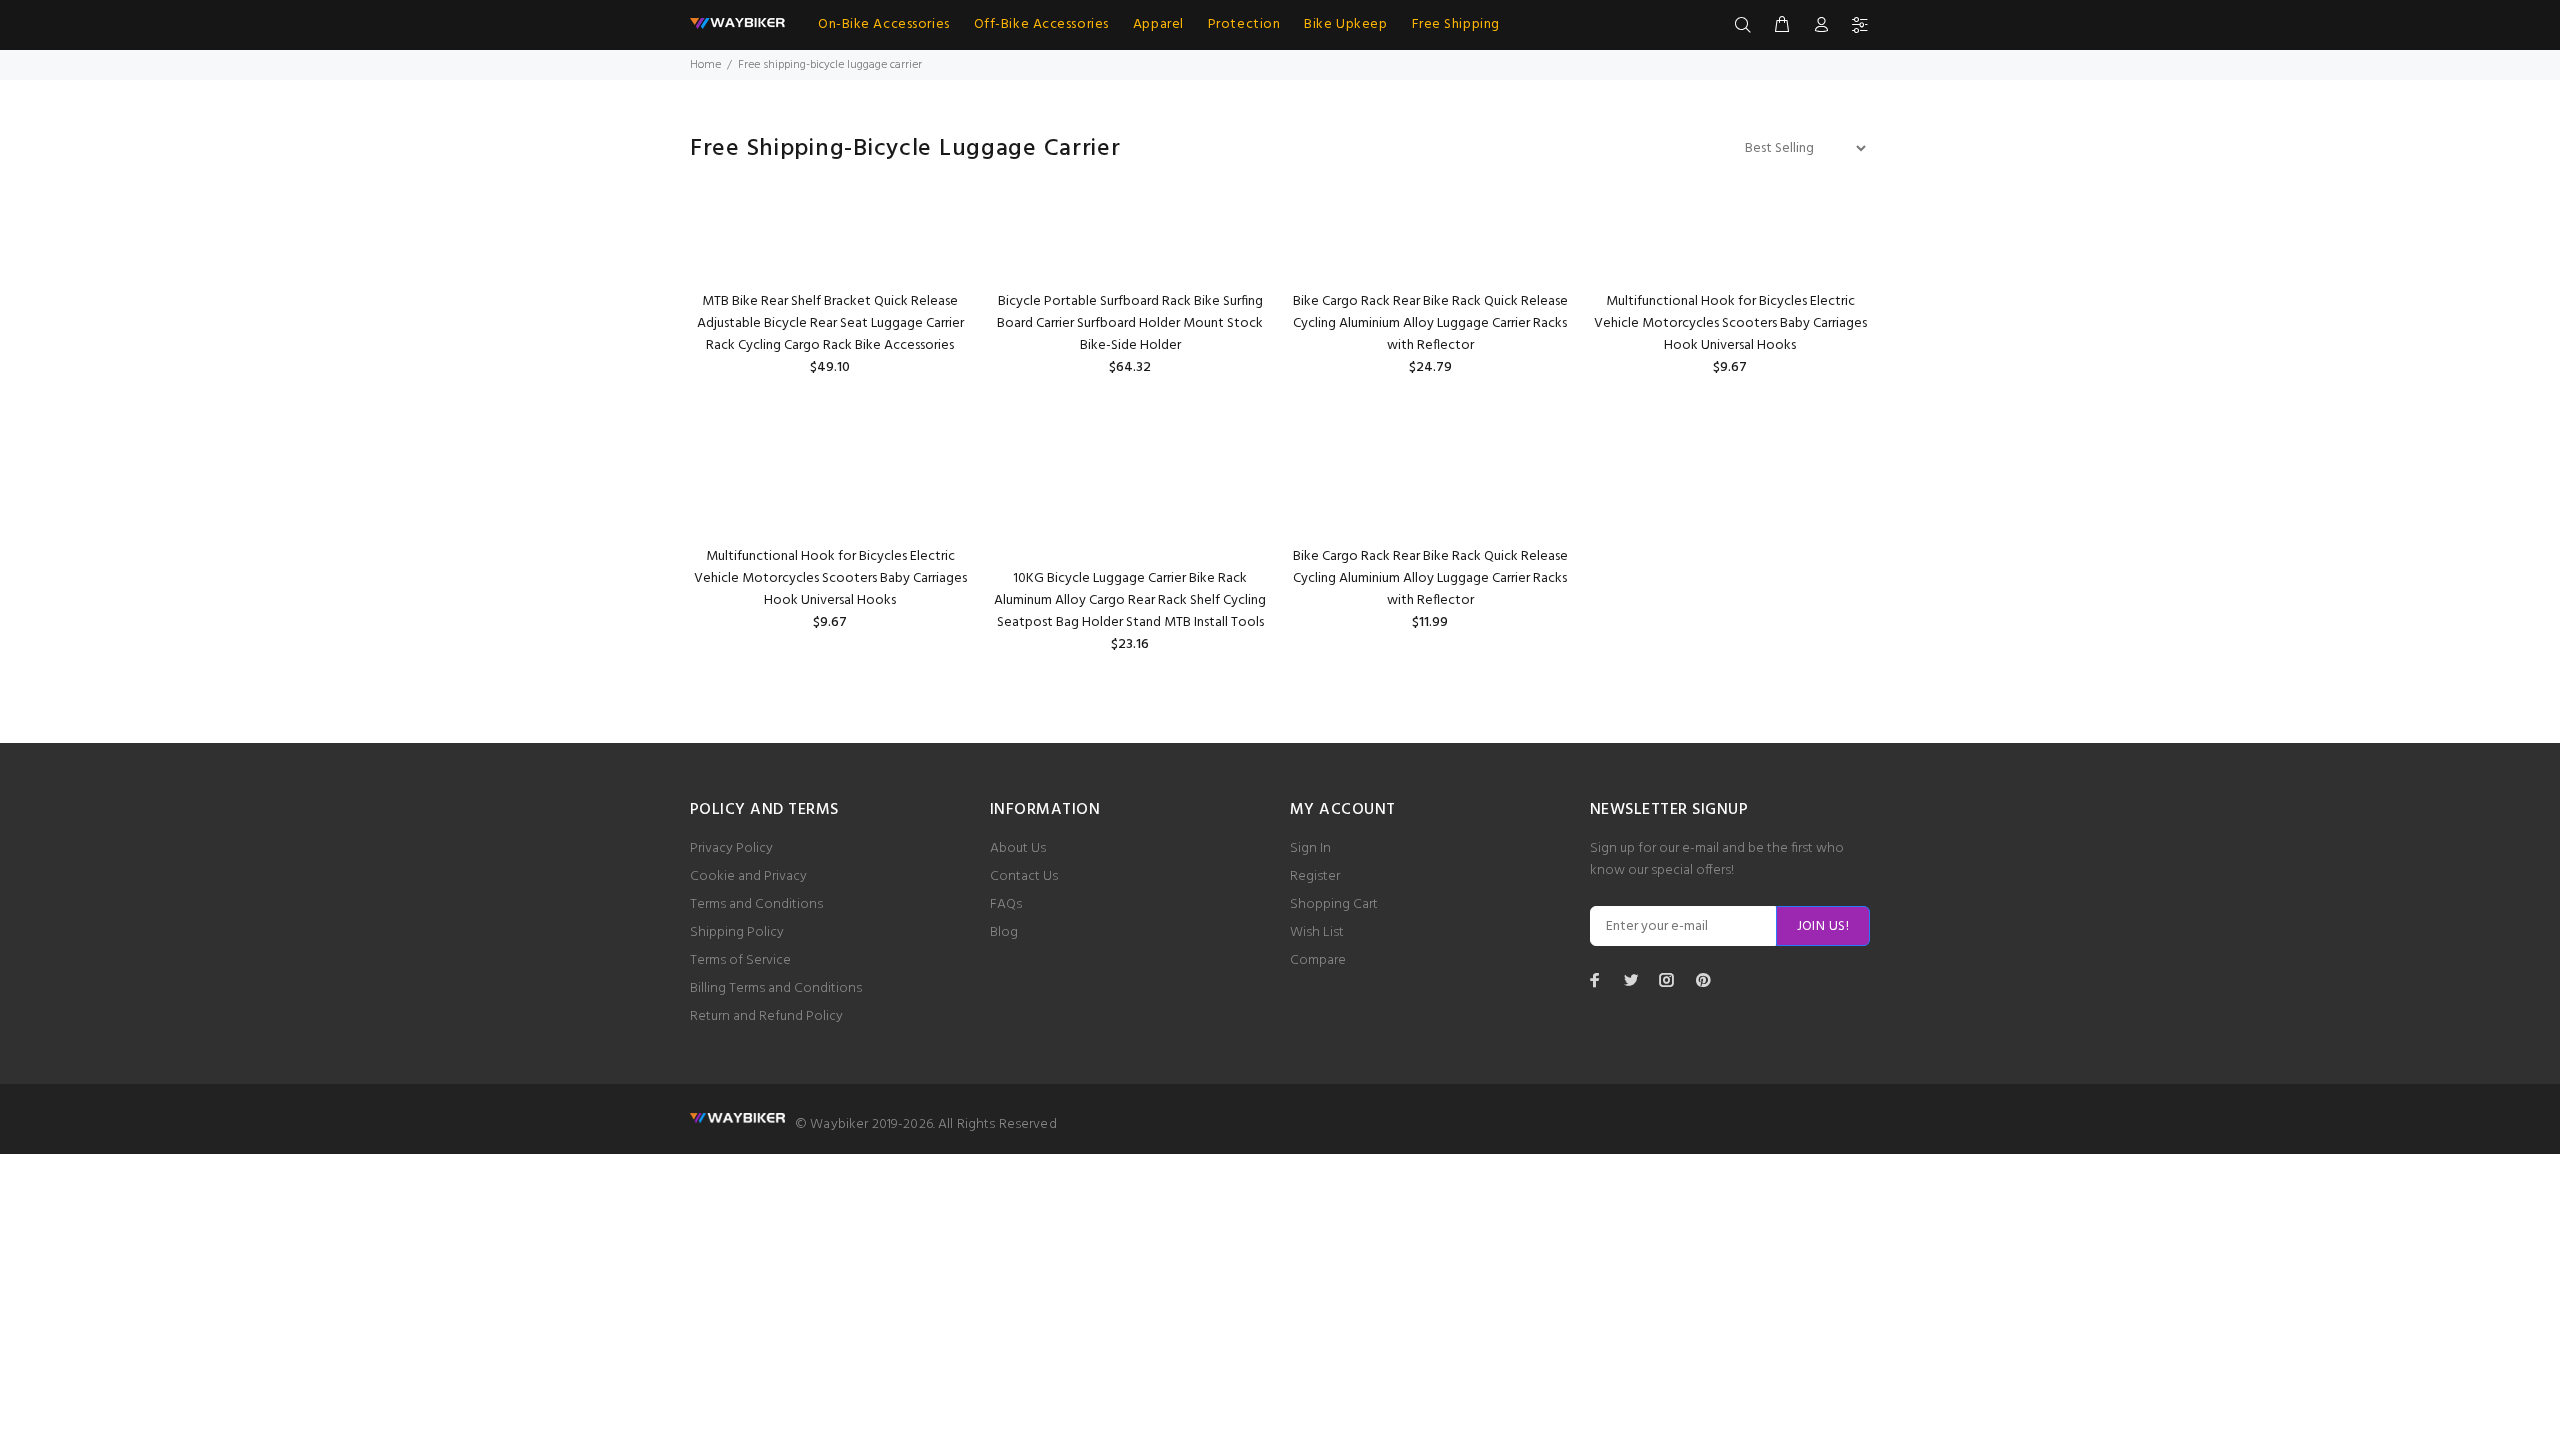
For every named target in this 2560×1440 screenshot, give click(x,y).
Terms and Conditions (756, 904)
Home (705, 65)
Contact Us (1024, 876)
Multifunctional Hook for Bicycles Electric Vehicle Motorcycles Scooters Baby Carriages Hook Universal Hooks (1730, 323)
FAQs (1006, 904)
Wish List (1317, 932)
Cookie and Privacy (748, 876)
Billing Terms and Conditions (776, 988)
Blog (1004, 932)
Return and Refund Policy (766, 1016)
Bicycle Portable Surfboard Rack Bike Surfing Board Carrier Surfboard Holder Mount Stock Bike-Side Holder (1130, 323)
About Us (1018, 848)
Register (1315, 876)
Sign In (1310, 848)
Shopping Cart (1334, 904)
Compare (1318, 960)
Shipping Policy (737, 932)
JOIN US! (1823, 926)
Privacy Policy (731, 848)
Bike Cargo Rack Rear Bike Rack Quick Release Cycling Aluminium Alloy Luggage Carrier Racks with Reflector (1430, 323)
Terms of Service (740, 960)
